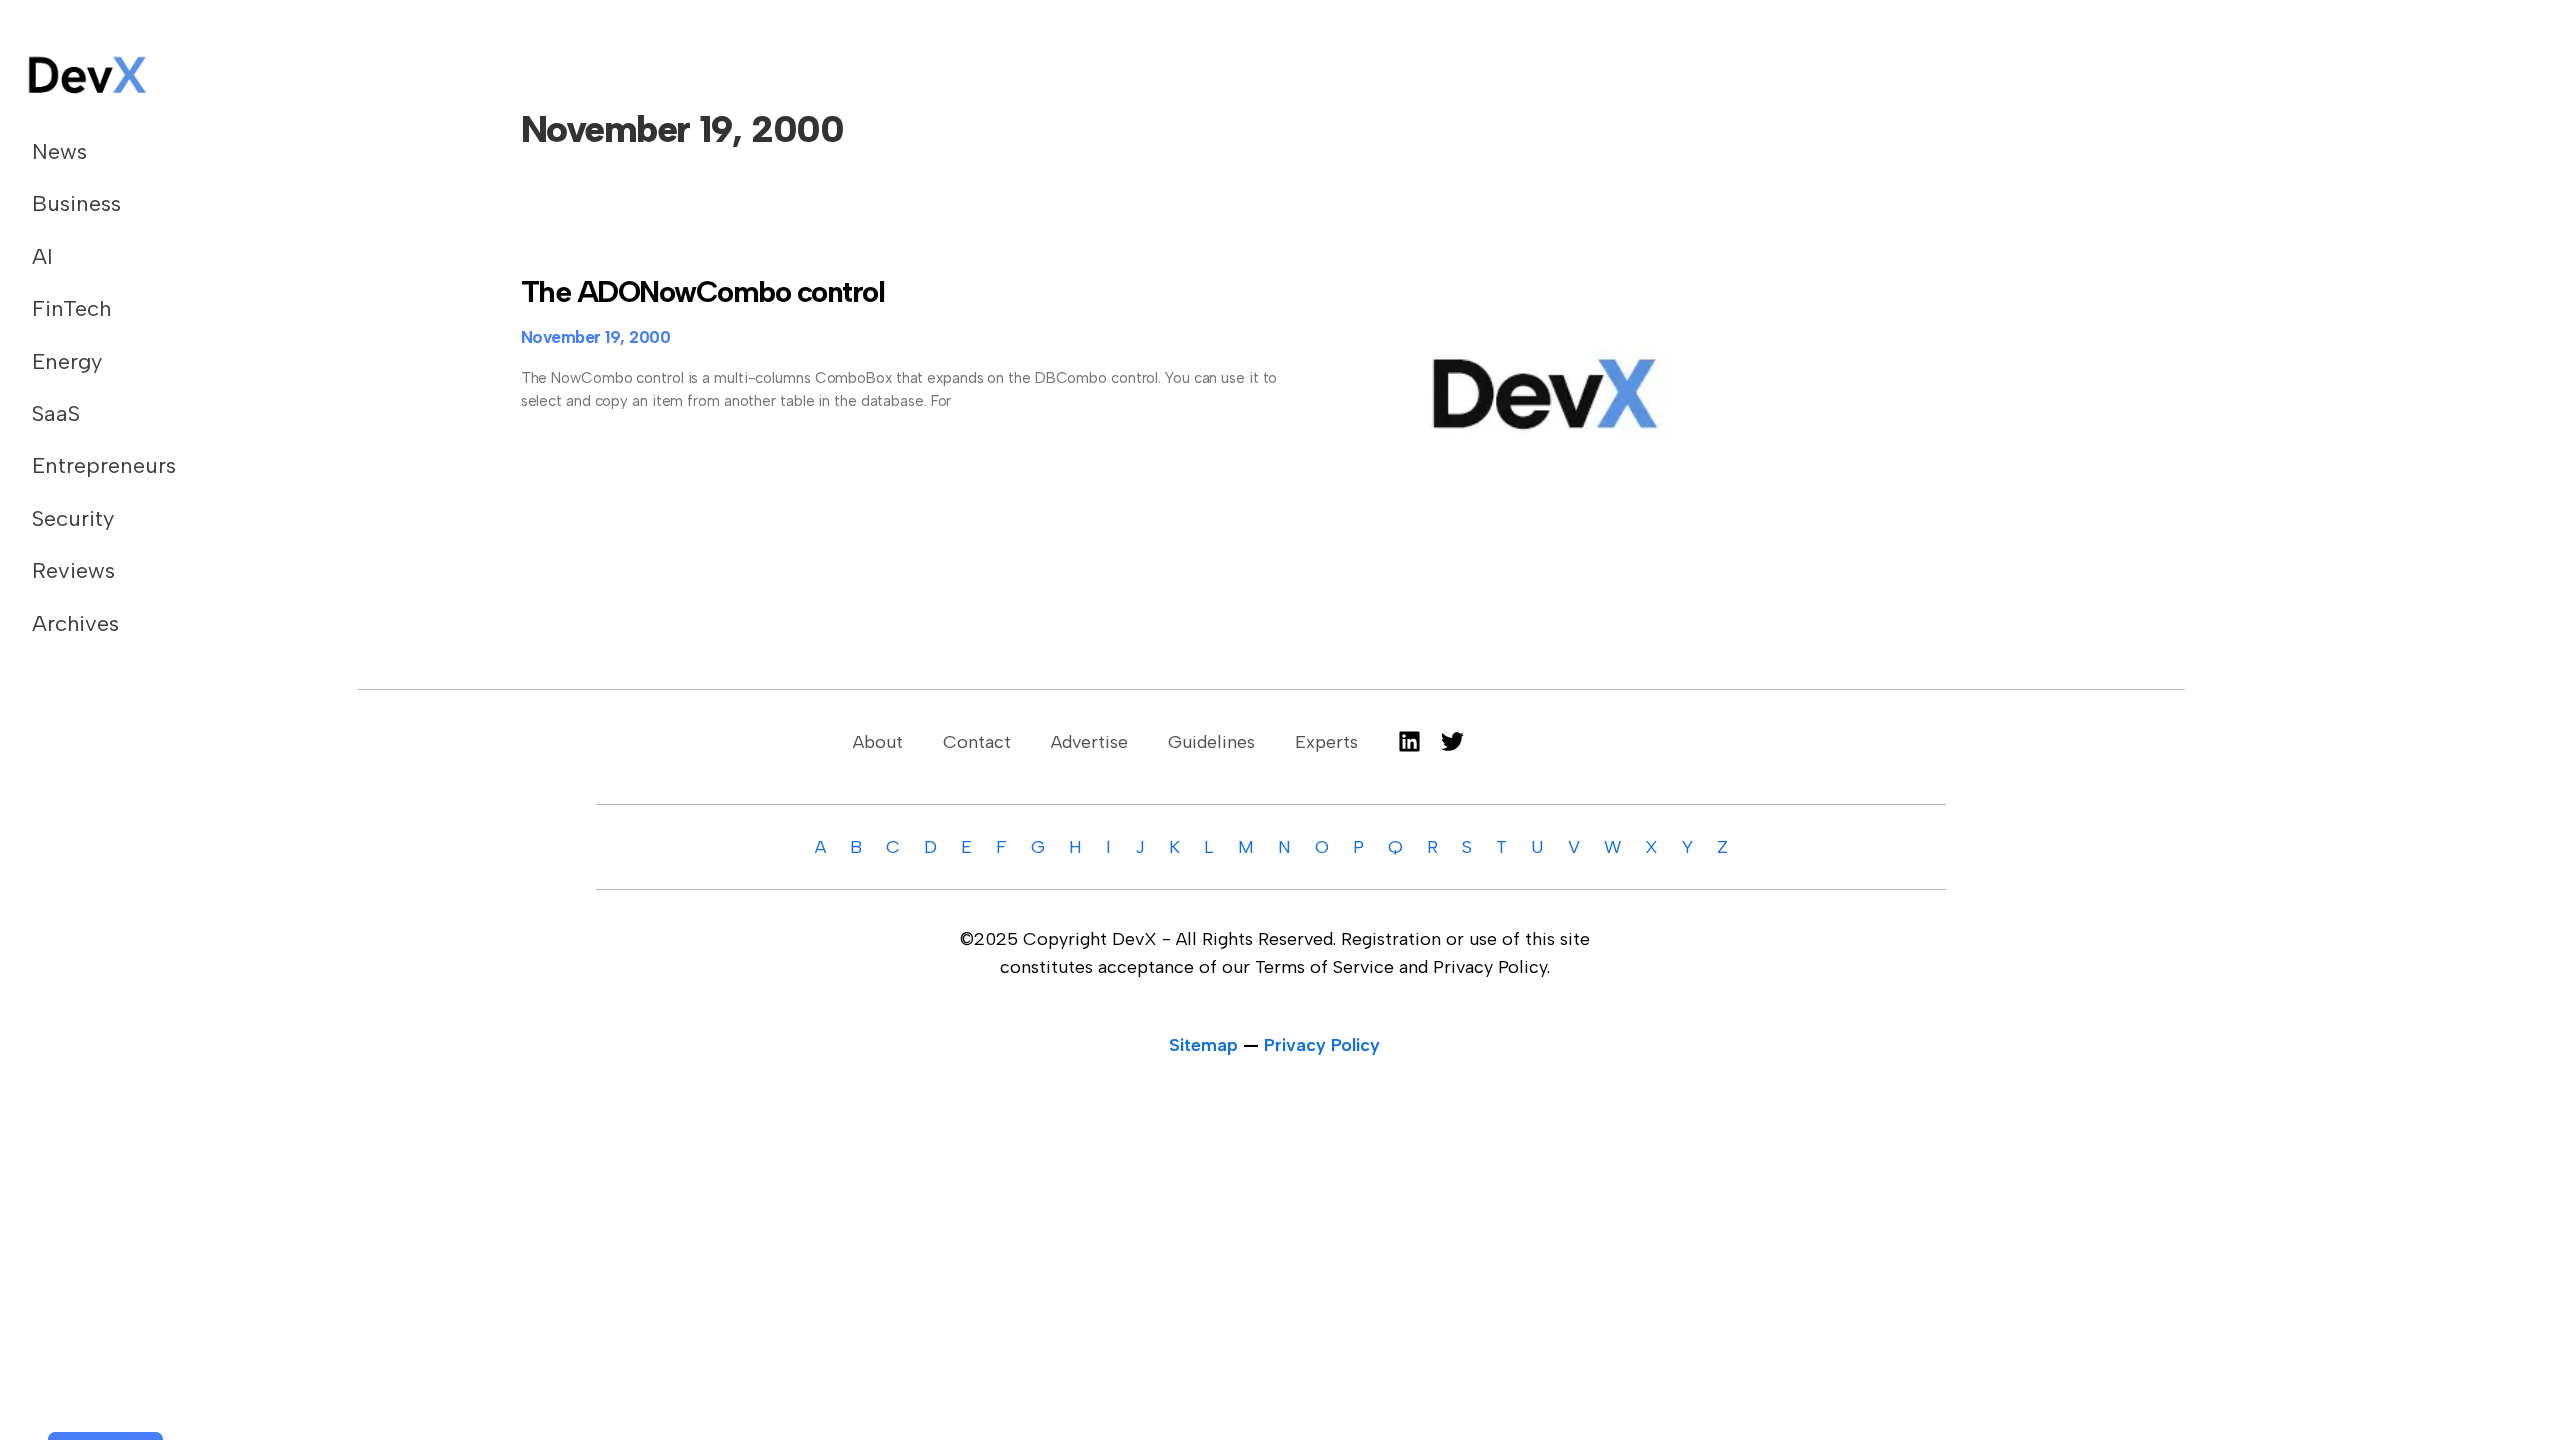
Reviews (73, 570)
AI (42, 256)
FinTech (71, 308)
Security (73, 518)
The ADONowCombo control (703, 291)
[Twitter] (1452, 741)
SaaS (56, 413)
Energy (67, 361)
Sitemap (1203, 1045)
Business (76, 203)
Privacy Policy (1322, 1045)
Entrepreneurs (104, 465)
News (59, 151)
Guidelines (1211, 742)
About (878, 742)
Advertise (1089, 742)
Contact (977, 742)
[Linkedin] (1409, 741)
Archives (75, 623)
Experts (1326, 742)
